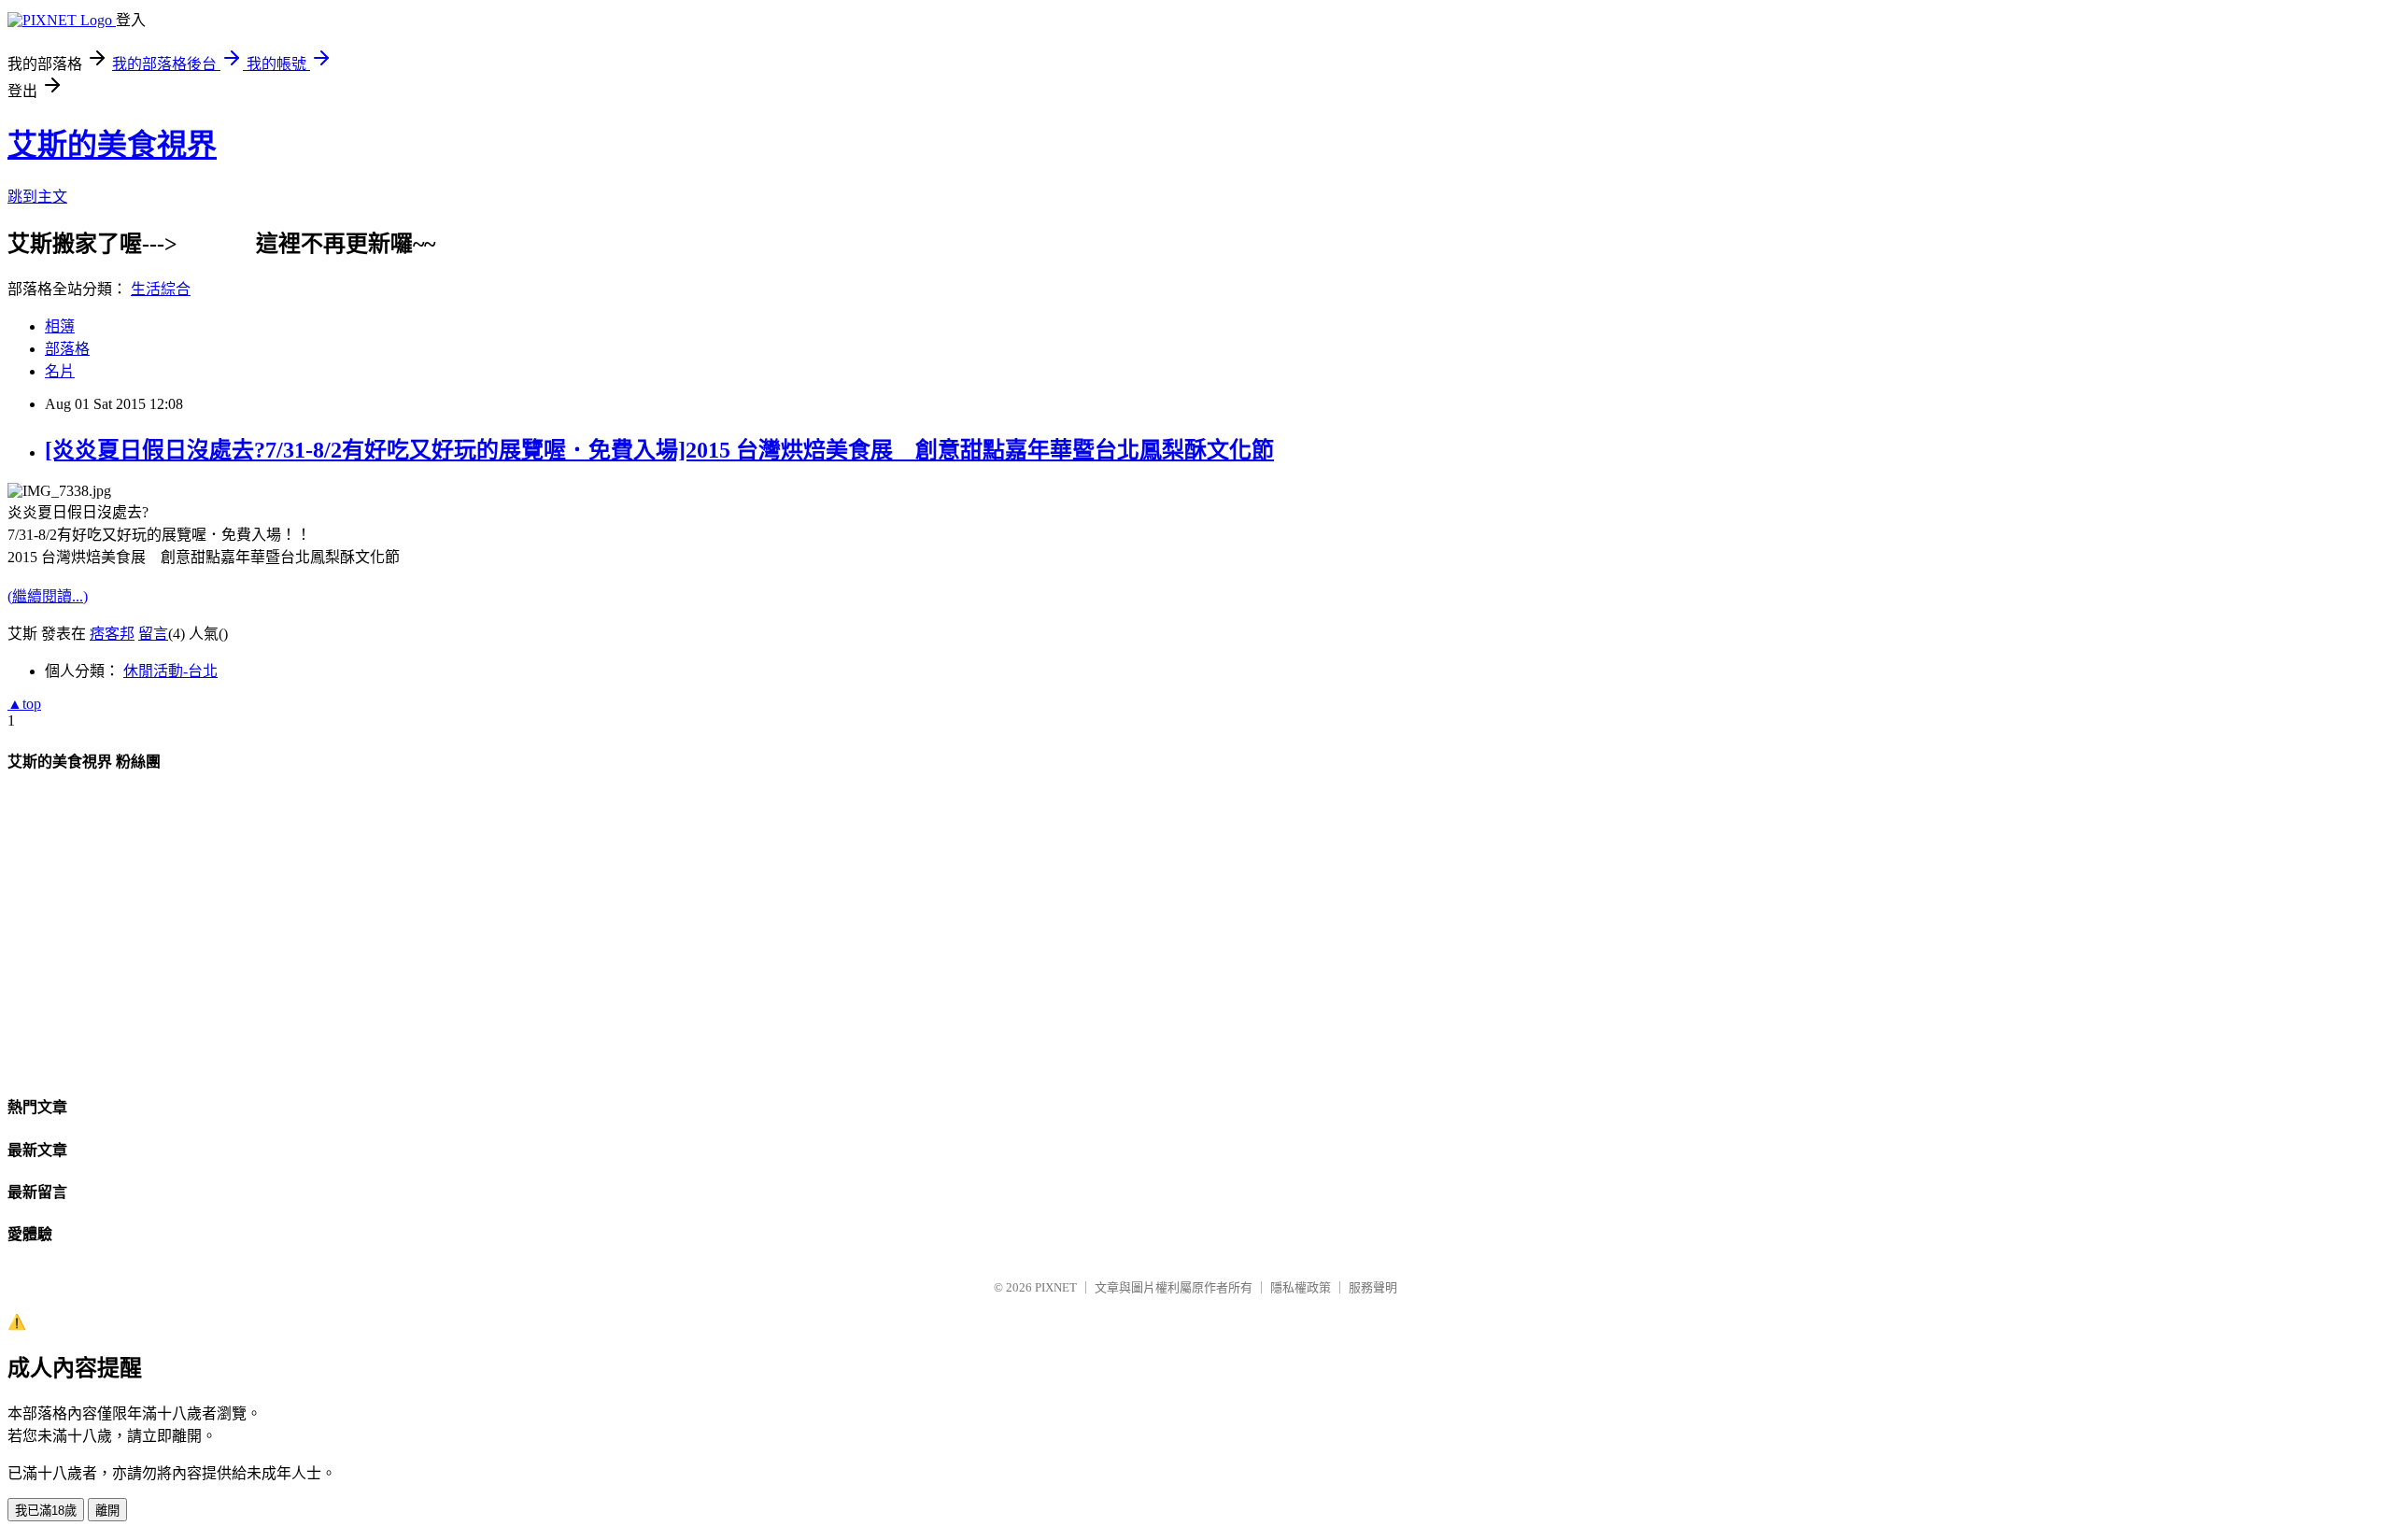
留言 (153, 634)
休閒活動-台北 (170, 671)
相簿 (60, 326)
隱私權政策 (1301, 1287)
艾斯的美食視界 (112, 145)
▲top (24, 704)
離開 (107, 1511)
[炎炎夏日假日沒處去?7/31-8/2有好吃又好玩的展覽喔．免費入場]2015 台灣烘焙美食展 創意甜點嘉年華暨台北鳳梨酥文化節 (659, 450)
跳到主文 (37, 197)
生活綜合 (161, 289)
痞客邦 (112, 634)
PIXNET (1056, 1287)
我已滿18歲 (46, 1511)
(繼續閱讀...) (48, 596)
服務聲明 (1373, 1287)
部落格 (67, 349)
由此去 (217, 244)
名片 (60, 371)
